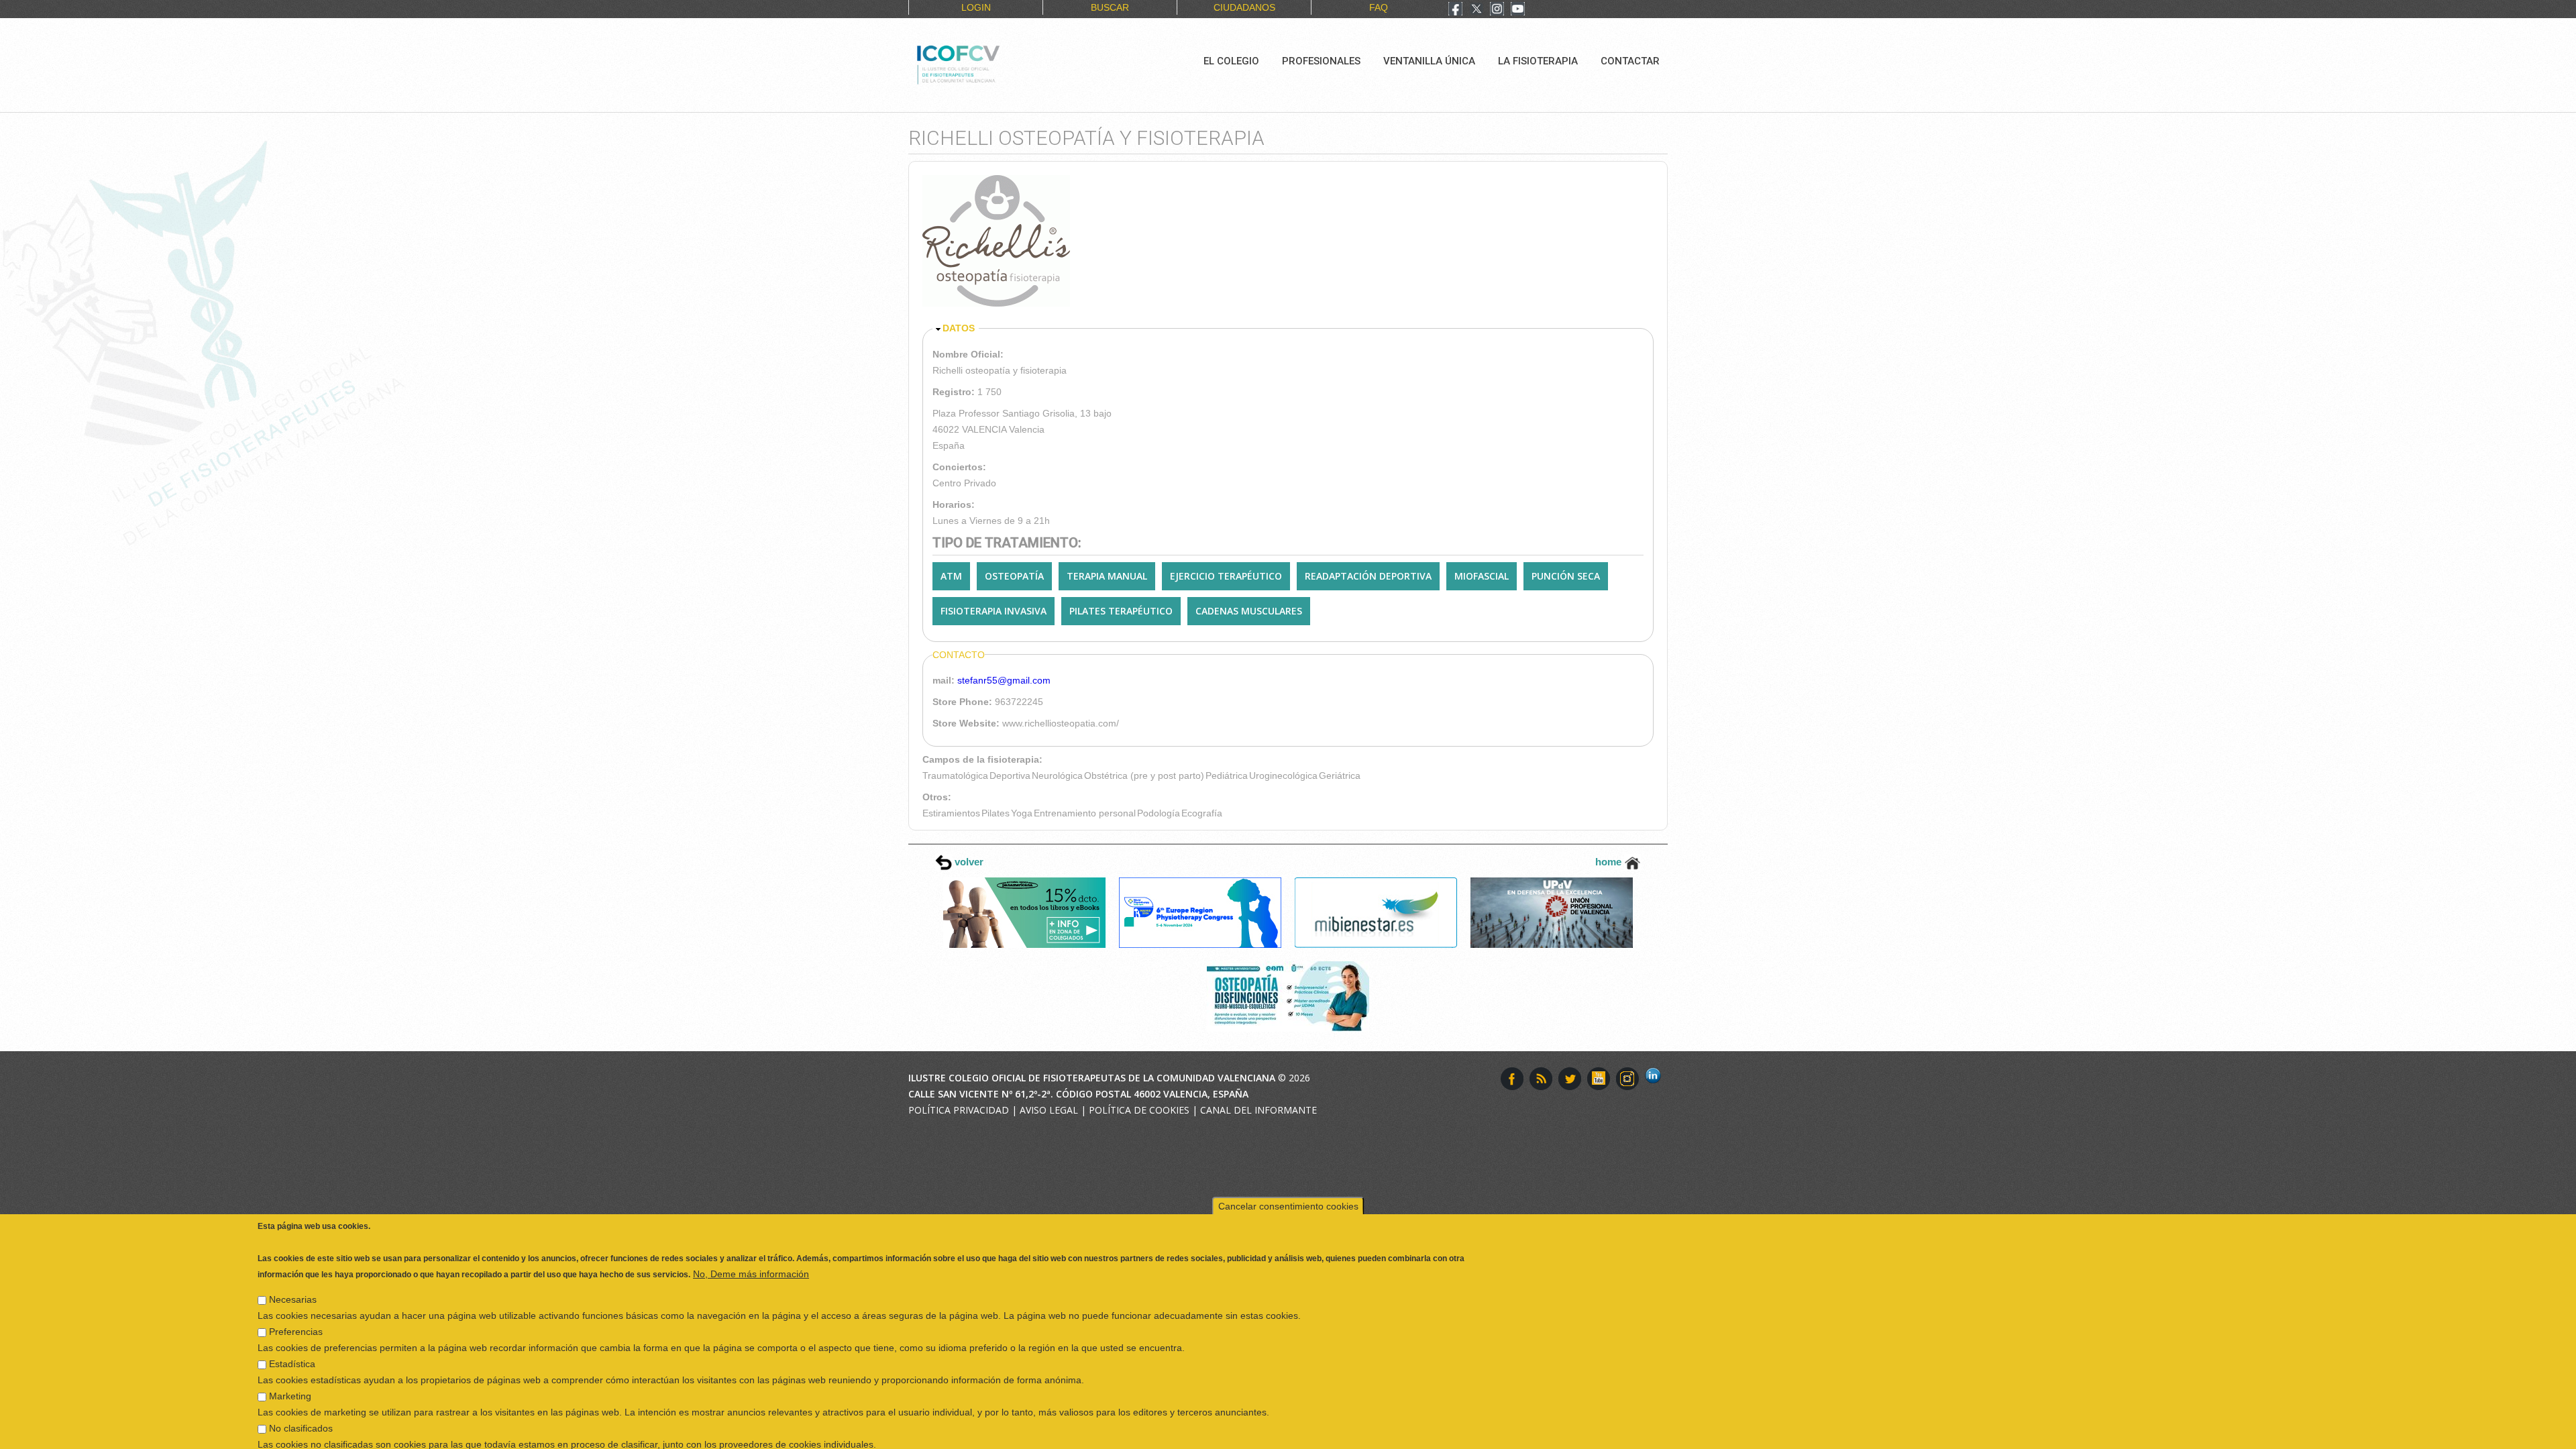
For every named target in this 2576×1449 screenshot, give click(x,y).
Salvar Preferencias (308, 1435)
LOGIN (976, 7)
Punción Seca (1566, 576)
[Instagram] (1497, 10)
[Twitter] (1477, 10)
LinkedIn (1656, 1079)
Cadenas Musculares (1249, 611)
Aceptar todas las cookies (2249, 1435)
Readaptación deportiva (1368, 576)
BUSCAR (1110, 7)
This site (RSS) (1541, 1079)
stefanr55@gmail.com (1004, 680)
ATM (951, 576)
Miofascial (1482, 576)
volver (968, 862)
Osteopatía (1014, 576)
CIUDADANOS (1244, 7)
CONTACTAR (1630, 61)
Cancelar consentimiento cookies (1288, 1171)
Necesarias (293, 1264)
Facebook (1512, 1079)
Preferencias (296, 1296)
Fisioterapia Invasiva (994, 611)
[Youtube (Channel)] (1518, 10)
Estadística (292, 1328)
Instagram (1627, 1079)
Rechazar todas (2136, 1435)
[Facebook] (1455, 10)
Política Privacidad (959, 1110)
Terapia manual (1107, 576)
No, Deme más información (751, 1238)
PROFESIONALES (1321, 61)
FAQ (1379, 7)
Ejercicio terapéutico (1226, 576)
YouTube (1599, 1079)
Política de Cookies (1139, 1110)
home (1610, 862)
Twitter (1570, 1079)
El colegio (1231, 61)
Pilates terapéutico (1121, 611)
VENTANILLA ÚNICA (1429, 61)
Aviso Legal (1049, 1110)
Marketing (290, 1360)
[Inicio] (1003, 63)
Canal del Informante (1258, 1110)
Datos (959, 328)
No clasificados (301, 1393)
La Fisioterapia (1538, 61)
